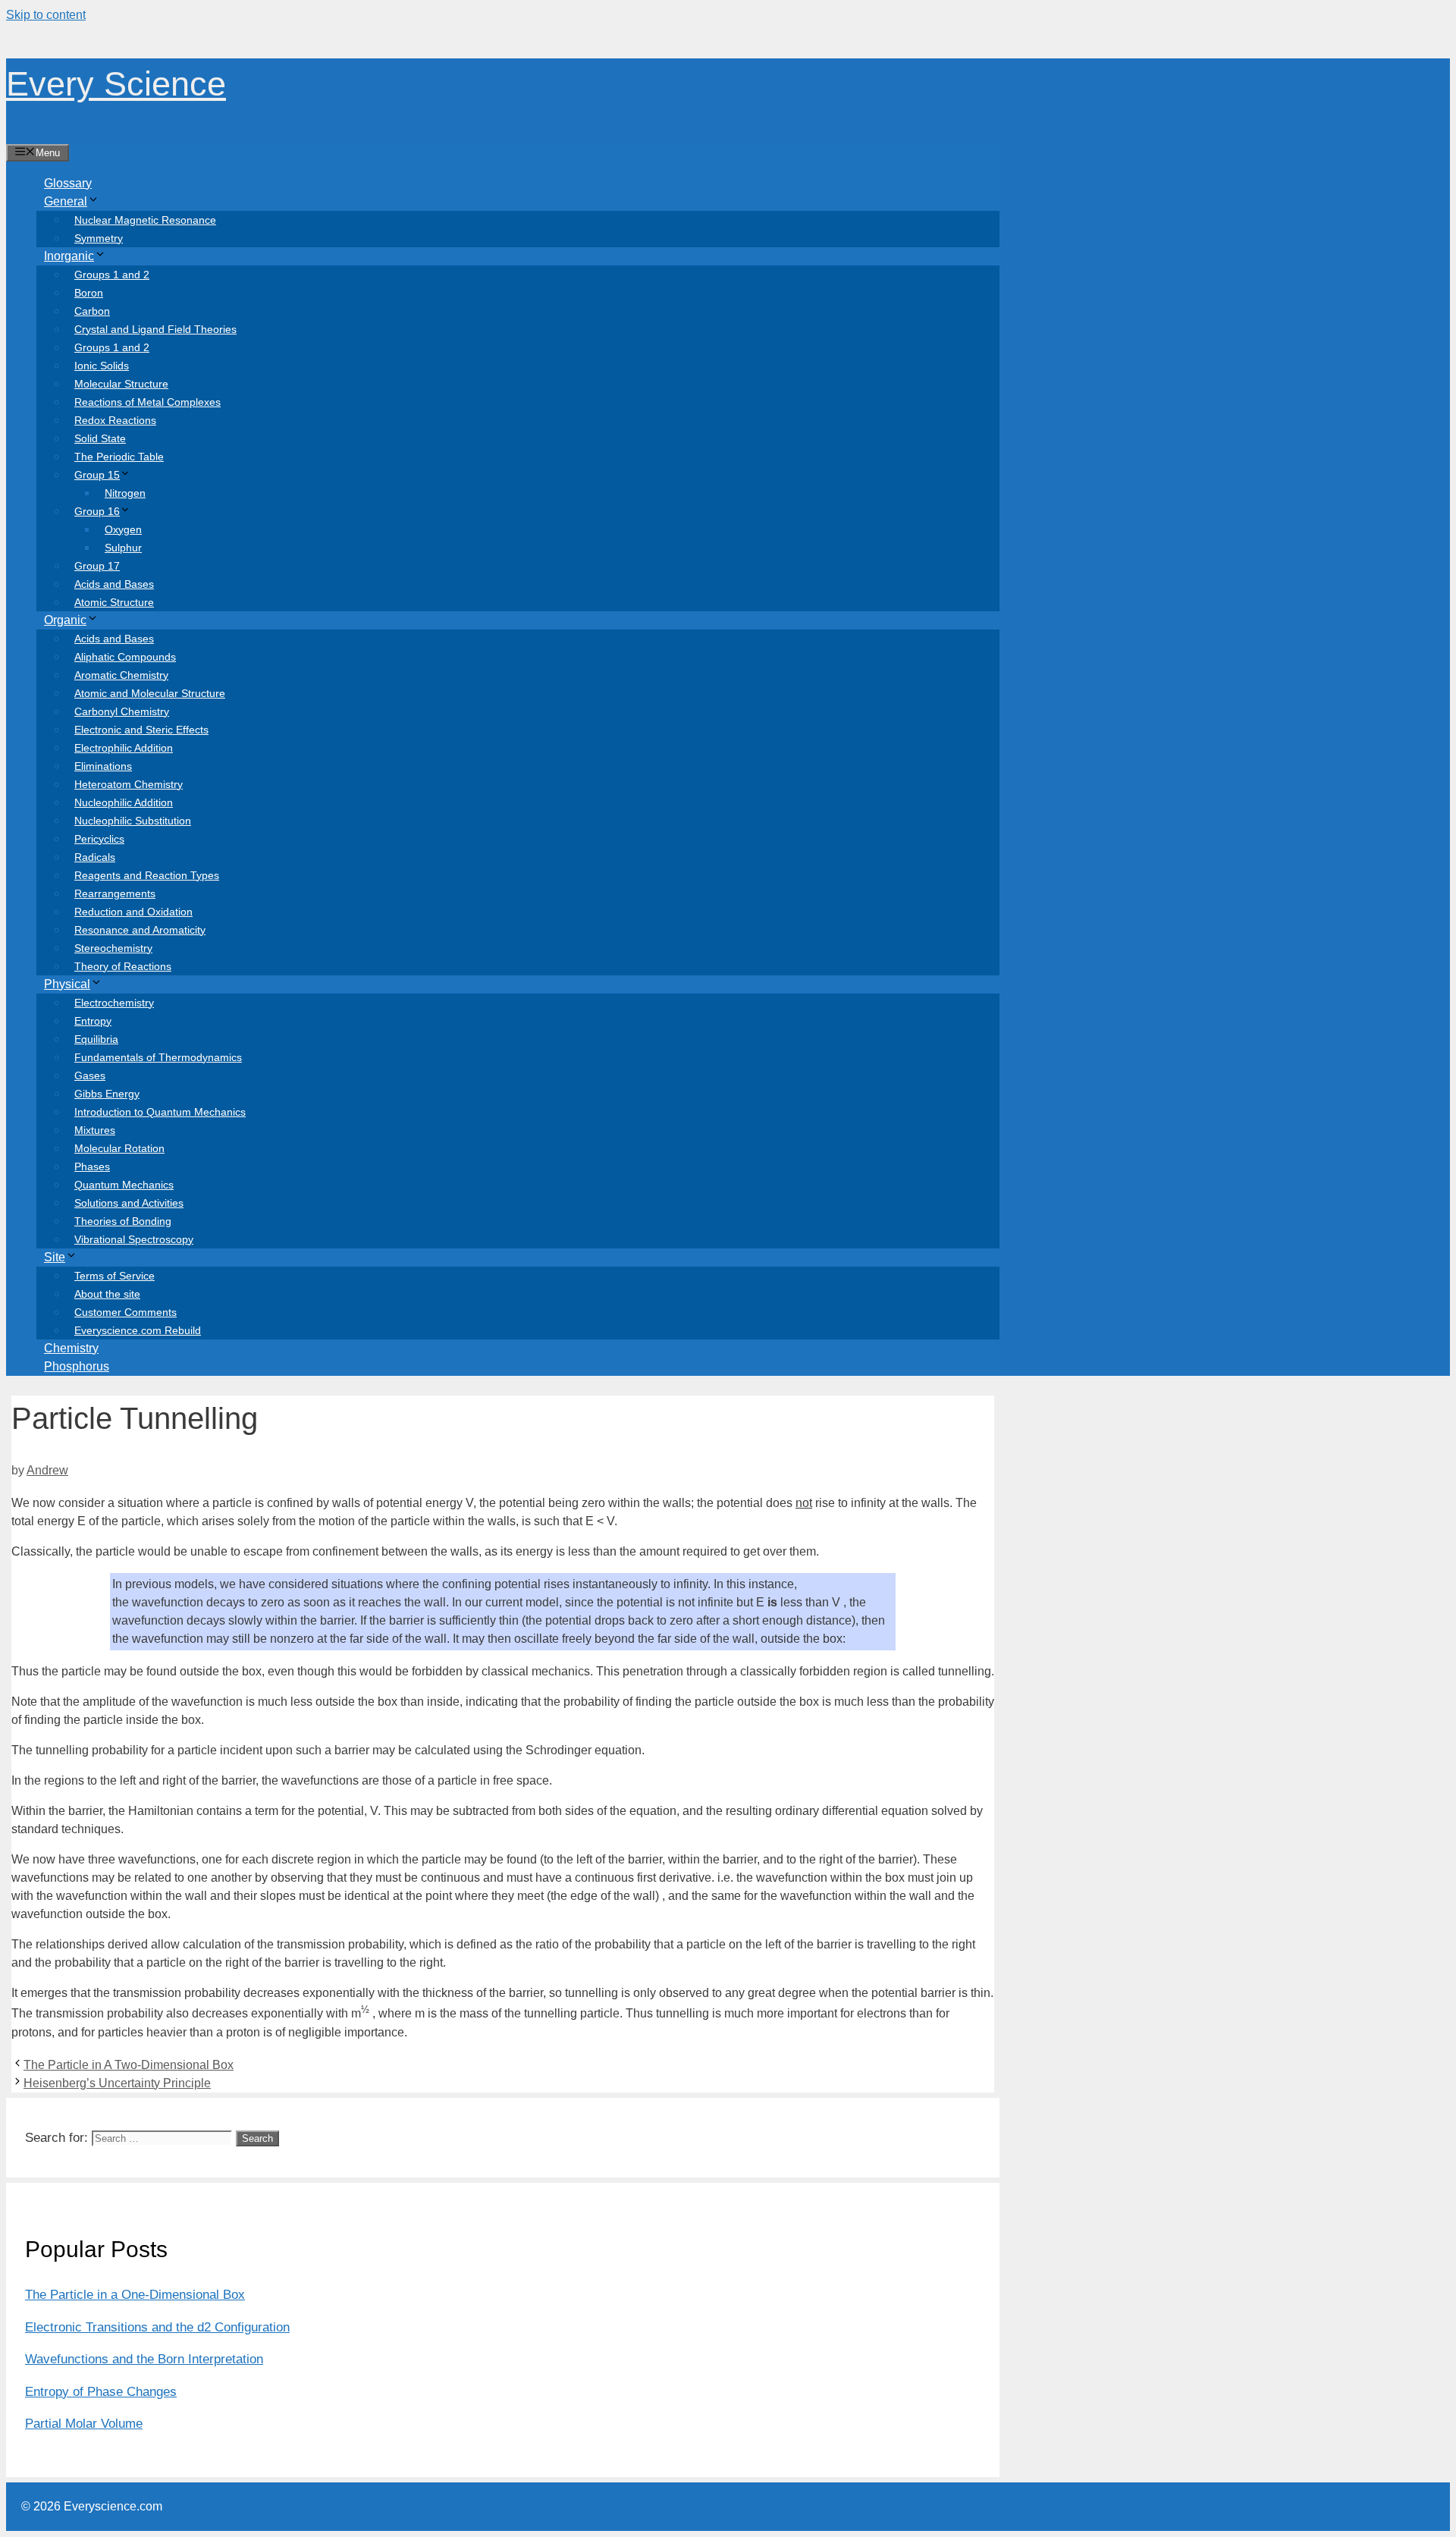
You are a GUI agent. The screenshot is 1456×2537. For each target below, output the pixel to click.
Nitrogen (125, 493)
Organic (65, 620)
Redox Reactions (115, 420)
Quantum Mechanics (124, 1185)
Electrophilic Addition (124, 748)
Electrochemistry (114, 1003)
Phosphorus (77, 1366)
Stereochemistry (113, 948)
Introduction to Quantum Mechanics (160, 1112)
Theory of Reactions (123, 966)
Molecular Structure (121, 384)
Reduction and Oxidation (133, 912)
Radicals (95, 857)
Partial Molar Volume (84, 2424)
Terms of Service (115, 1276)
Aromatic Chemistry (121, 675)
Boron (89, 293)
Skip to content (46, 15)
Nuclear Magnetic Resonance (145, 220)
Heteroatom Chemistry (129, 784)
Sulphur (123, 548)
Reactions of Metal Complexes (147, 402)
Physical (67, 984)
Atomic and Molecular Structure (150, 693)
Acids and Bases (114, 584)
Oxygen (123, 529)
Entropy (93, 1021)
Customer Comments (126, 1312)
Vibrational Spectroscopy (134, 1239)
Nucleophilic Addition (124, 802)
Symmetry (99, 238)
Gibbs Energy (107, 1094)
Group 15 (97, 475)
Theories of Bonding (123, 1221)
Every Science (116, 84)
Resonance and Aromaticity (140, 930)
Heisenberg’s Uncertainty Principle (117, 2083)
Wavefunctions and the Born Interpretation (144, 2359)
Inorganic (69, 256)
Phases (92, 1166)
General (66, 201)
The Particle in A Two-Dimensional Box (129, 2065)
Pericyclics (99, 839)
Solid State (100, 438)
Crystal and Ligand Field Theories (155, 329)
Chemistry (71, 1348)
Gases (90, 1075)
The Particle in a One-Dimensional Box (135, 2295)
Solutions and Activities (129, 1203)
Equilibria (96, 1039)
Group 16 (97, 511)
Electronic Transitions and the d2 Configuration (157, 2327)
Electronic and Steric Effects (141, 730)
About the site (107, 1294)
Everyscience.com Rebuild (138, 1330)
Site (55, 1257)
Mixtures (95, 1130)
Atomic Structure (114, 602)
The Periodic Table (119, 457)
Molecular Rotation (119, 1148)
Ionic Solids (102, 366)
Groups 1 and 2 (112, 275)
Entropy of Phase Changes (101, 2392)
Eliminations (103, 766)
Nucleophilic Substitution (133, 821)
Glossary (68, 183)
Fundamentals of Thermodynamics (158, 1057)
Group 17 (97, 566)
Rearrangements (115, 893)
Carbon (92, 311)
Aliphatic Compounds (125, 657)
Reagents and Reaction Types (147, 875)
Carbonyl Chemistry (122, 711)
